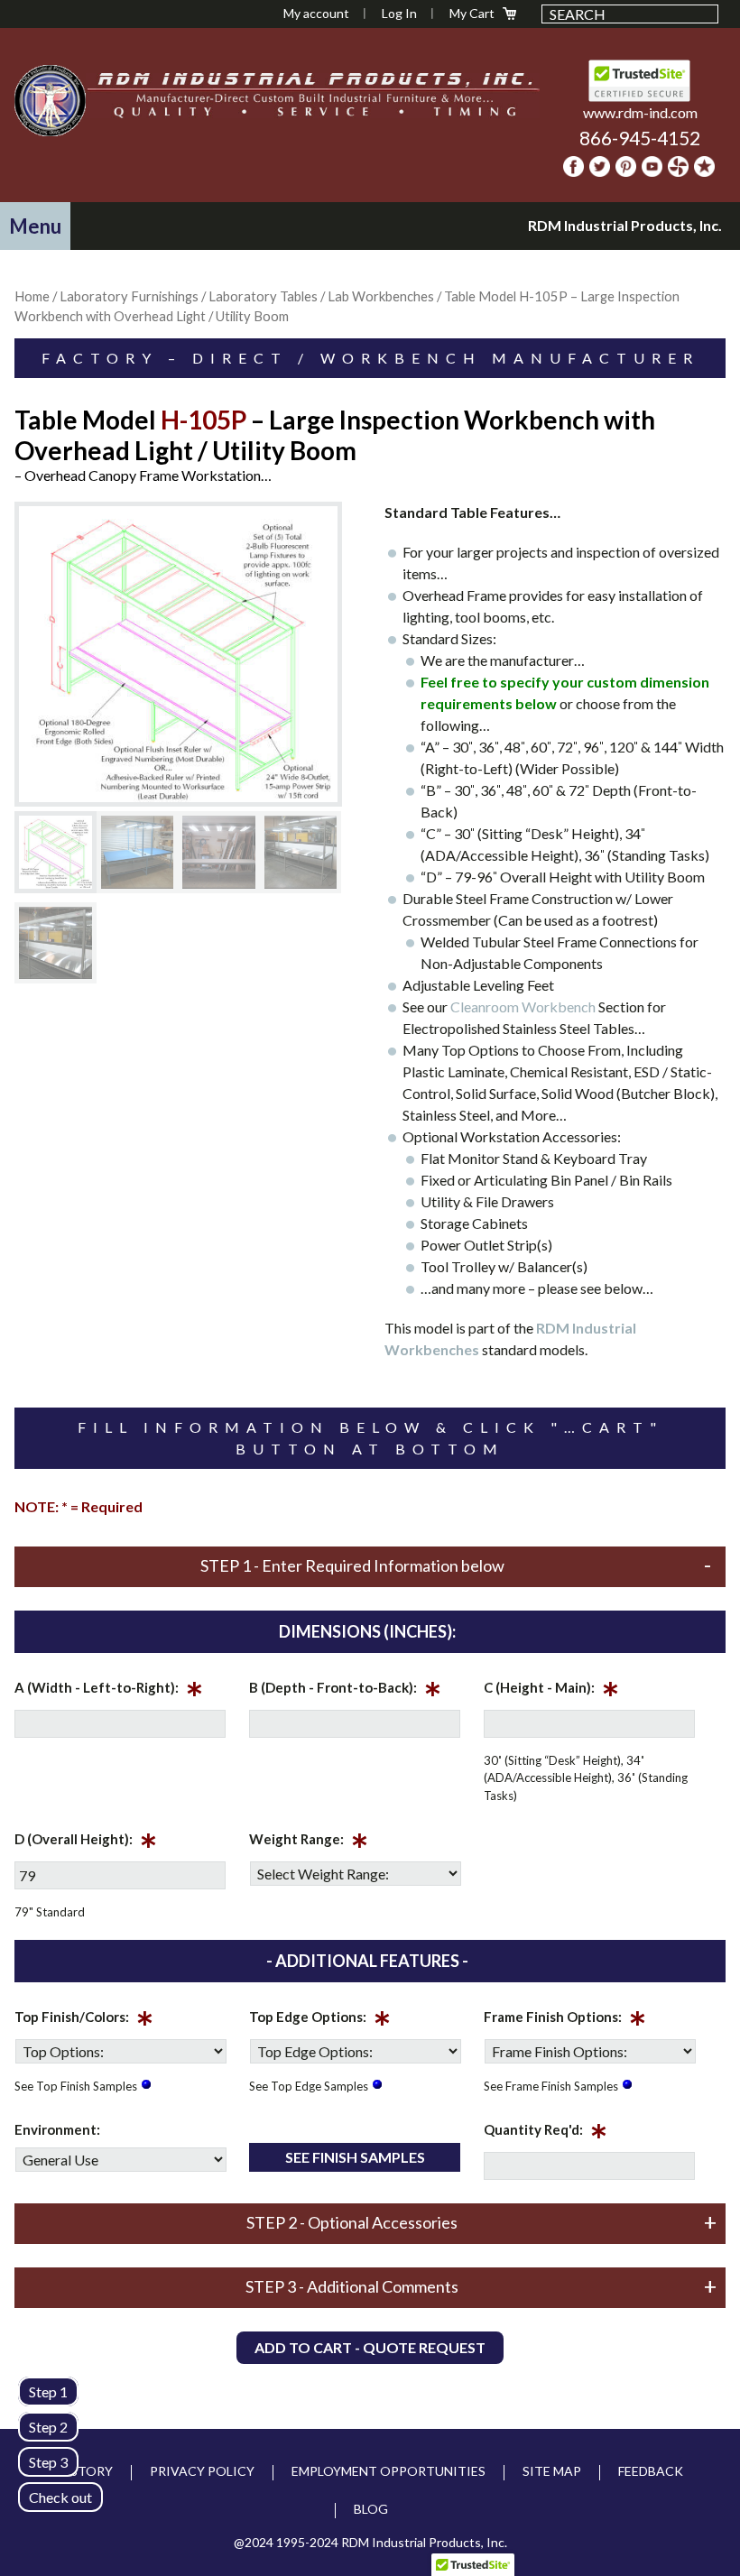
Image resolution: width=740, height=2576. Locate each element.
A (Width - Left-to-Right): (109, 1691)
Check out (60, 2497)
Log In (399, 13)
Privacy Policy (202, 2471)
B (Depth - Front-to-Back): (345, 1691)
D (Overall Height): (86, 1842)
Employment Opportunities (388, 2471)
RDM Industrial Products (50, 100)
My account (316, 13)
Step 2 (48, 2427)
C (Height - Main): (551, 1691)
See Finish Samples (355, 2157)
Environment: (57, 2129)
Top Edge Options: (320, 2020)
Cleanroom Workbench (523, 1006)
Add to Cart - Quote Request (370, 2347)
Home (32, 296)
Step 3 (48, 2462)
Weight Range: (309, 1842)
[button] (35, 226)
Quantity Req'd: (546, 2133)
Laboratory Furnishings (129, 296)
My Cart (472, 13)
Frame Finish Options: (565, 2020)
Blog (371, 2509)
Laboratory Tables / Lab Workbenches (321, 296)
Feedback (651, 2471)
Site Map (552, 2471)
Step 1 (48, 2391)
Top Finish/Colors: (84, 2020)
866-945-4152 (640, 138)
